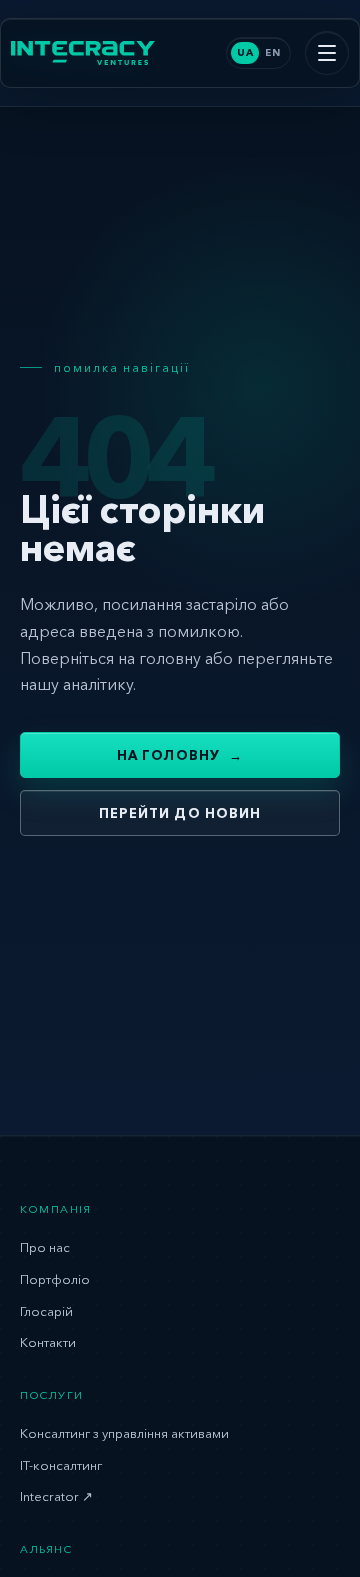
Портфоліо (55, 1279)
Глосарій (46, 1311)
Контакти (48, 1342)
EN (272, 52)
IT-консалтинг (61, 1465)
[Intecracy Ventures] (83, 53)
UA (245, 52)
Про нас (45, 1247)
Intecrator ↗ (56, 1496)
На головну (179, 755)
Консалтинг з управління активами (124, 1433)
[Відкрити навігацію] (327, 53)
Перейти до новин (180, 813)
